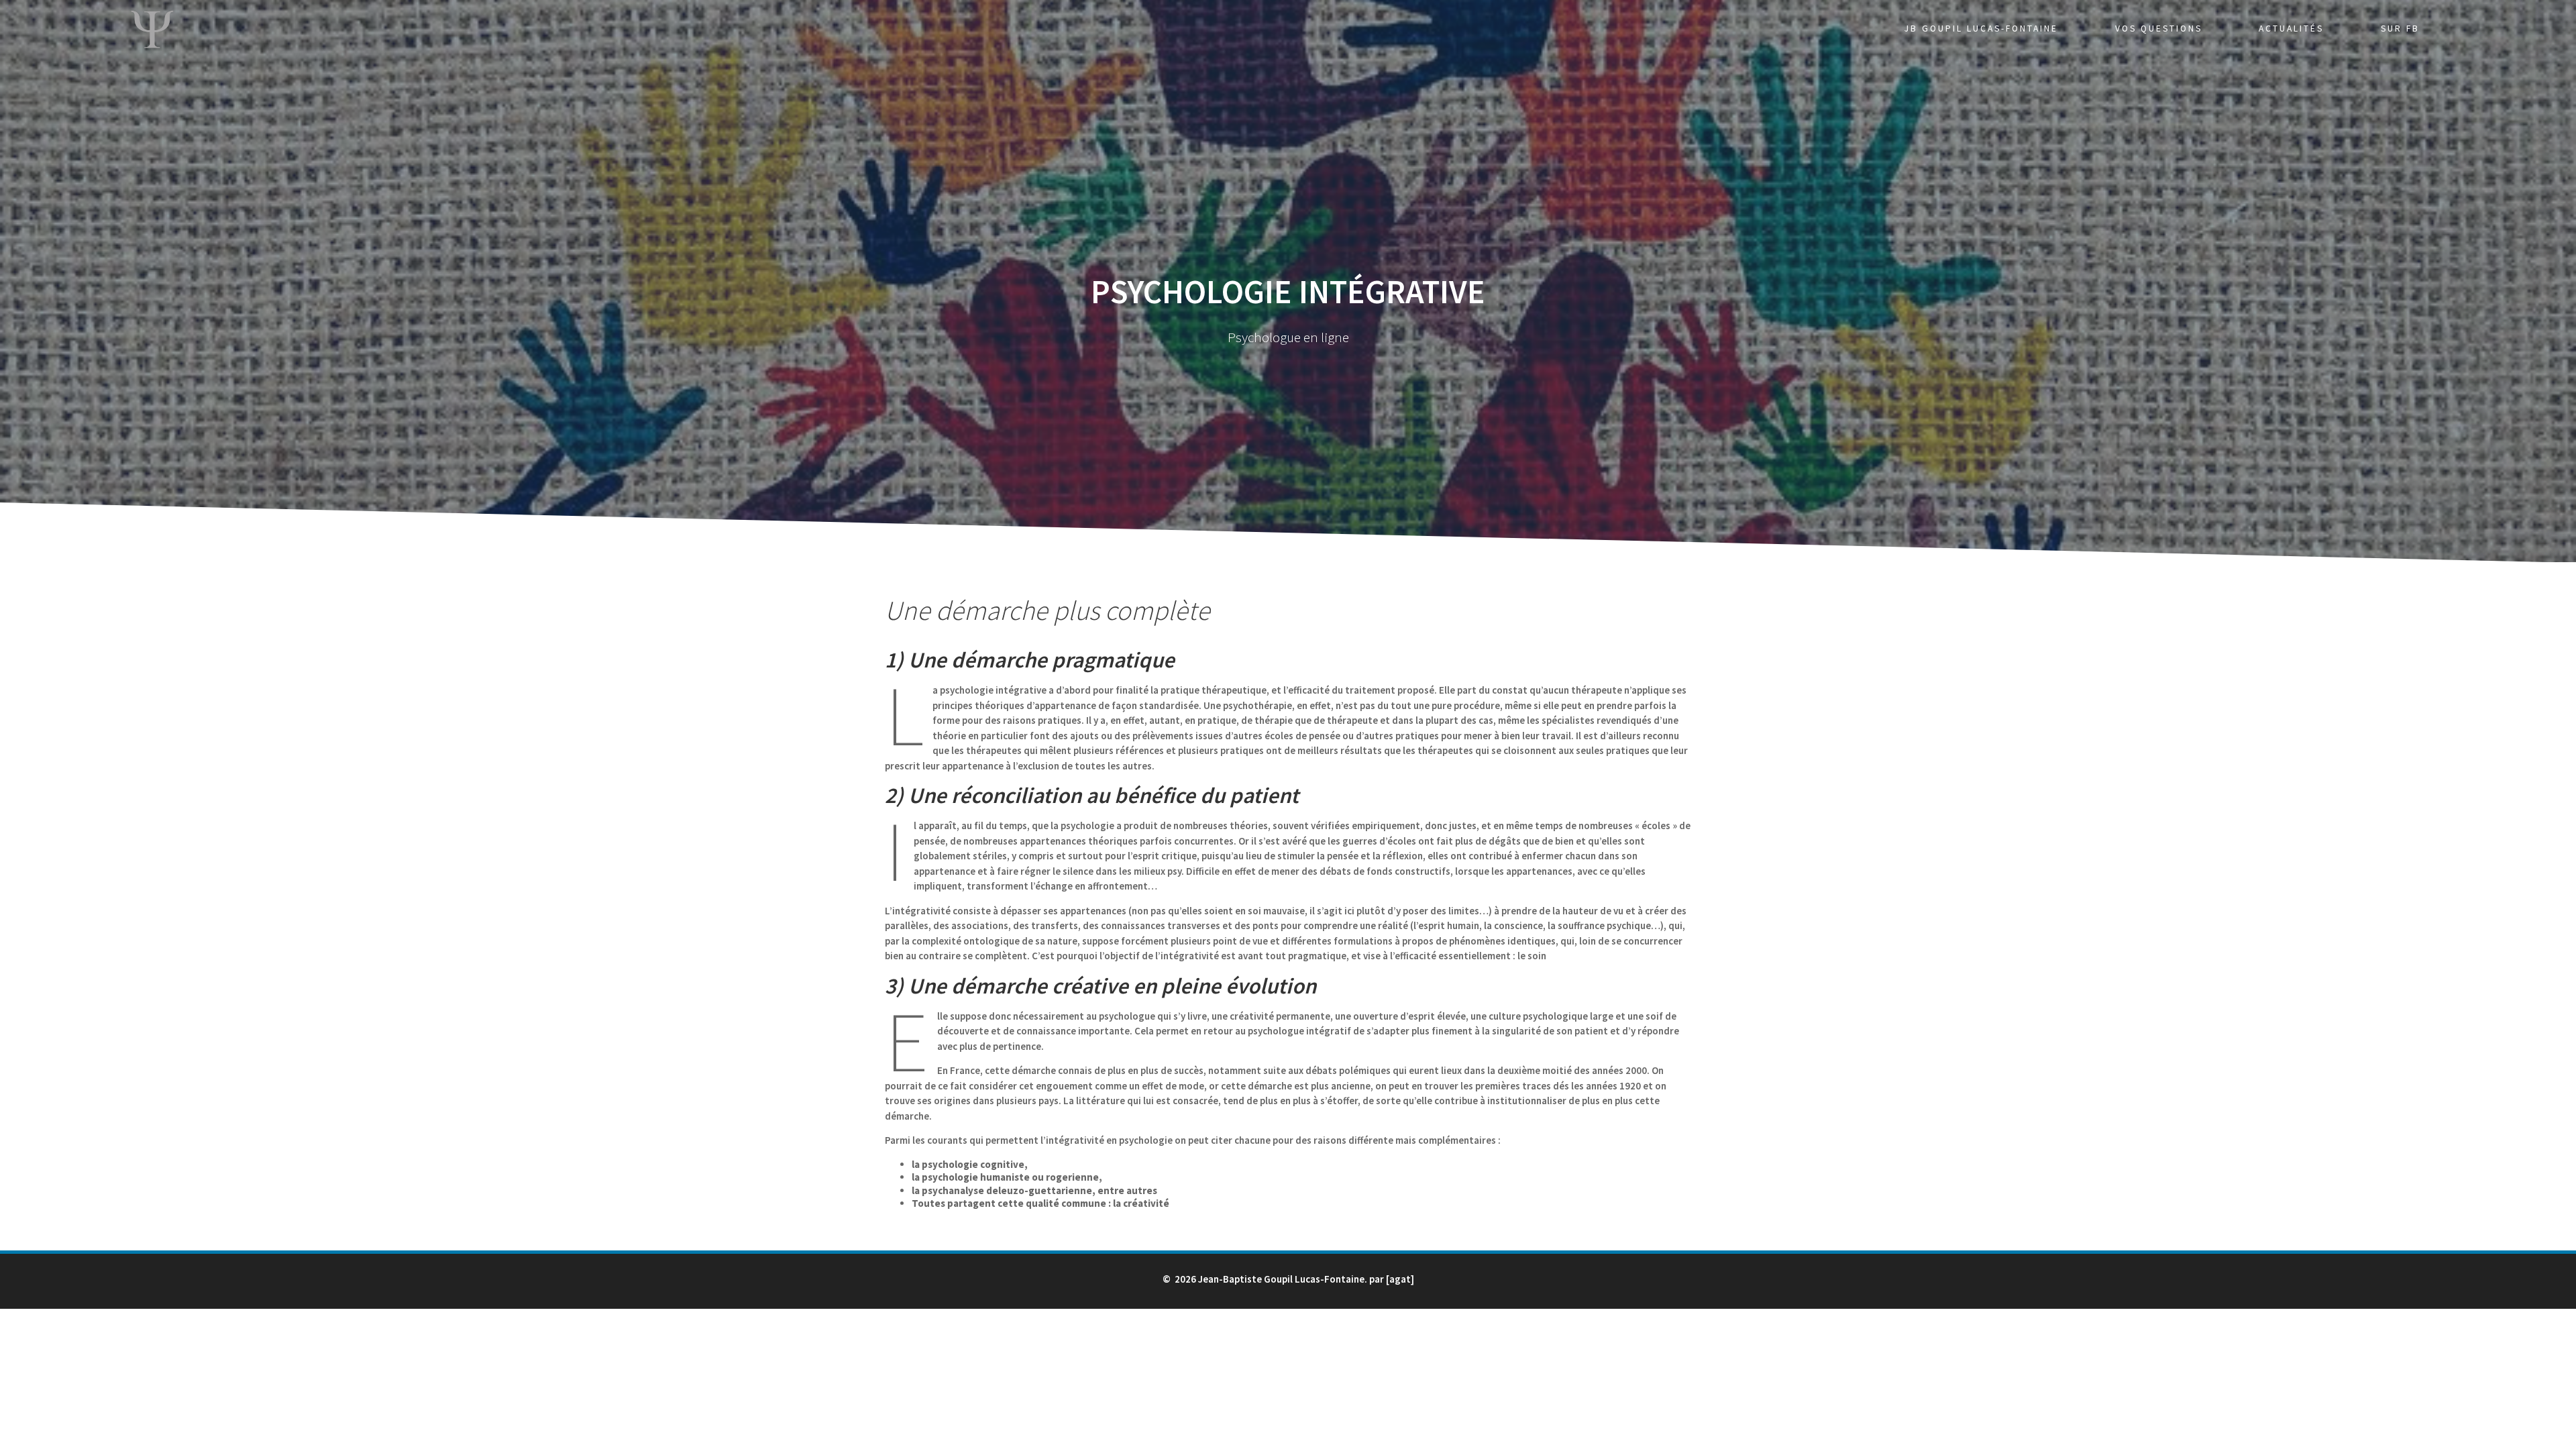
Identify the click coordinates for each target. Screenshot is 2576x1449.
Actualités (2291, 29)
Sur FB (2400, 29)
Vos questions (2159, 29)
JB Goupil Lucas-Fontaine (1981, 29)
